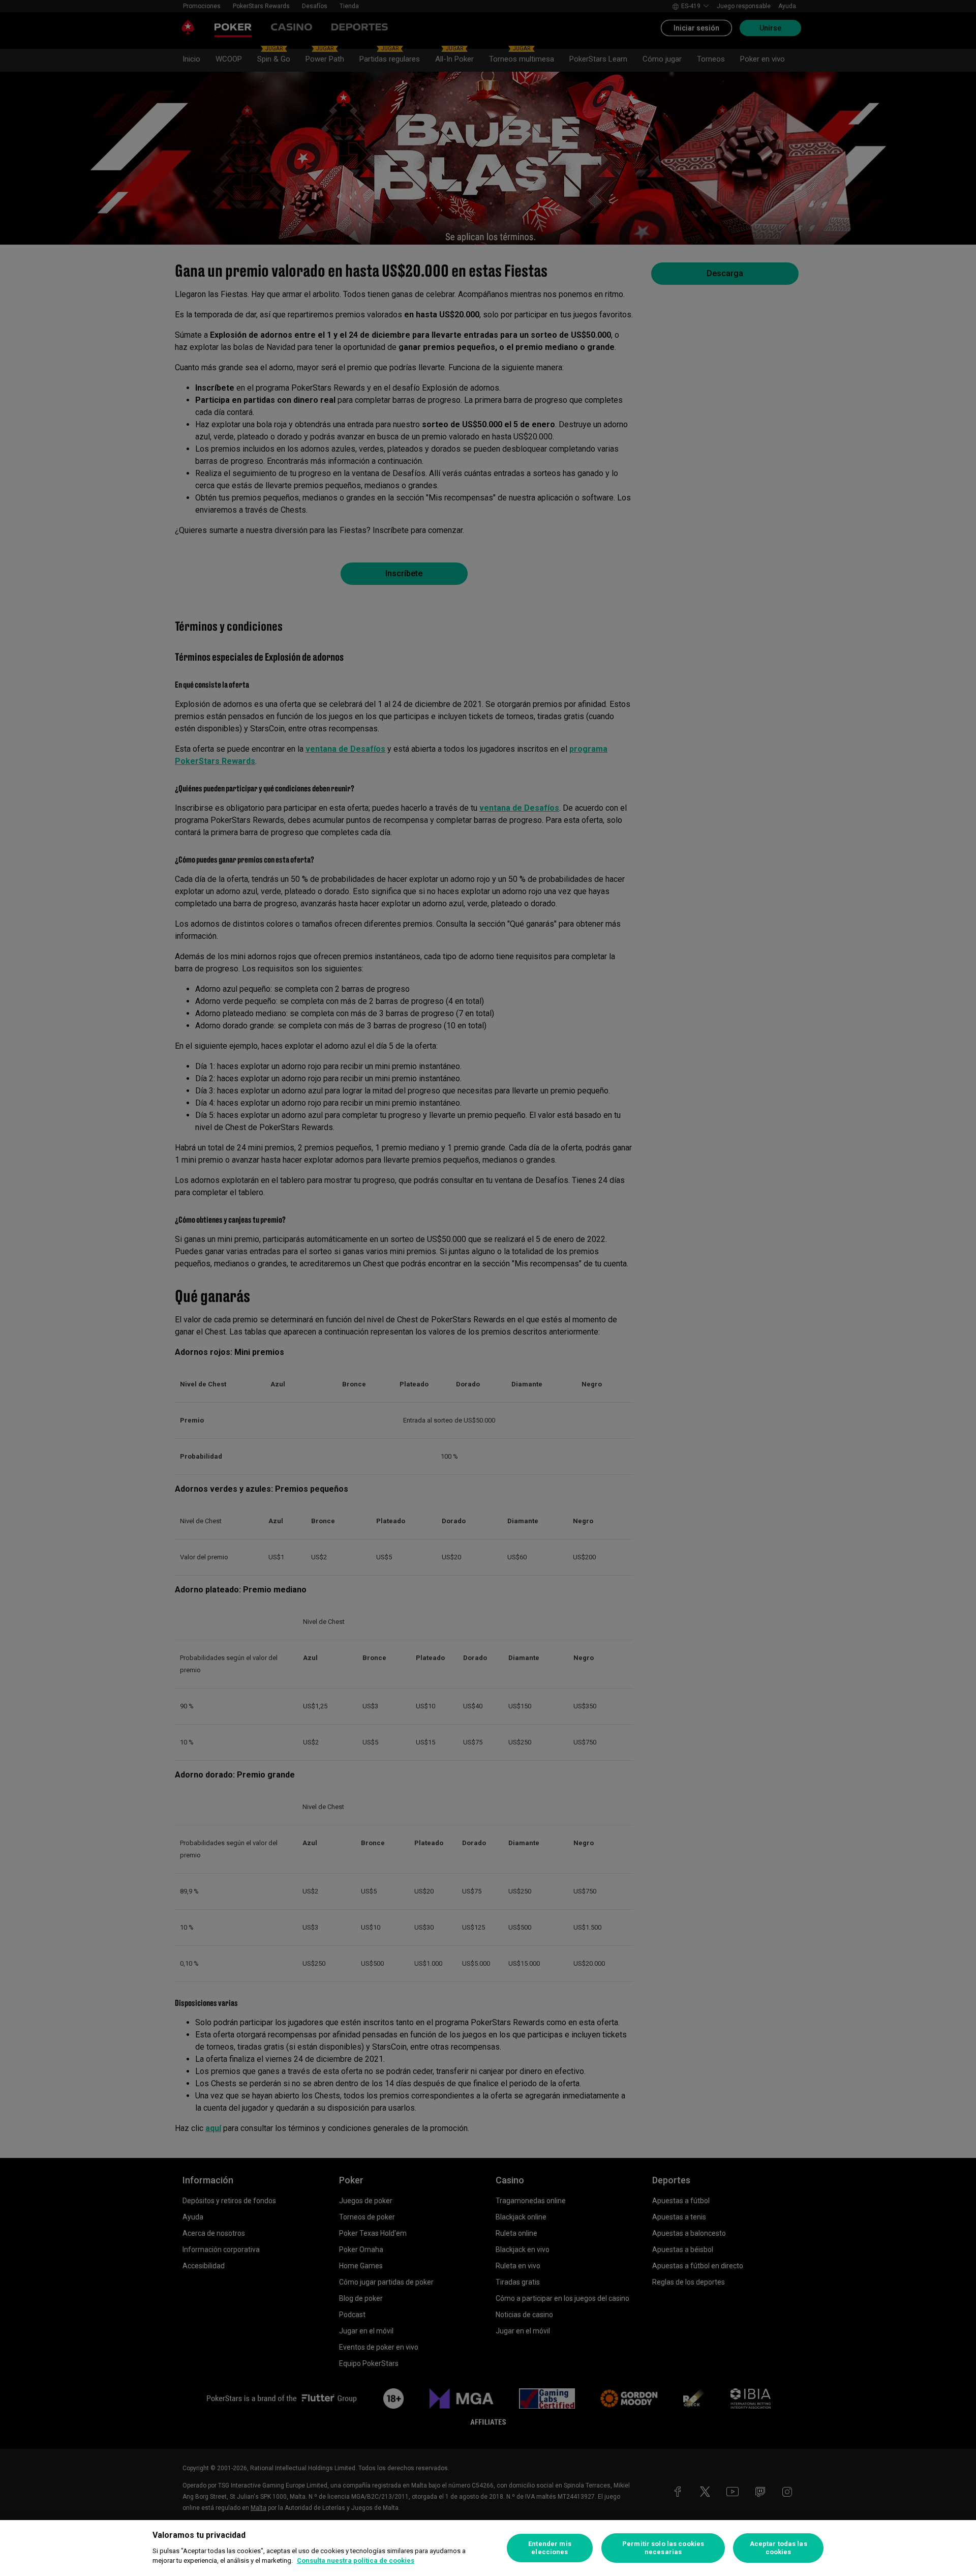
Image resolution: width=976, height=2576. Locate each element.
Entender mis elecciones (550, 2548)
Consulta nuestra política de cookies (356, 2560)
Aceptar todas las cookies (779, 2548)
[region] (488, 2548)
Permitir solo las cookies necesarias (663, 2548)
